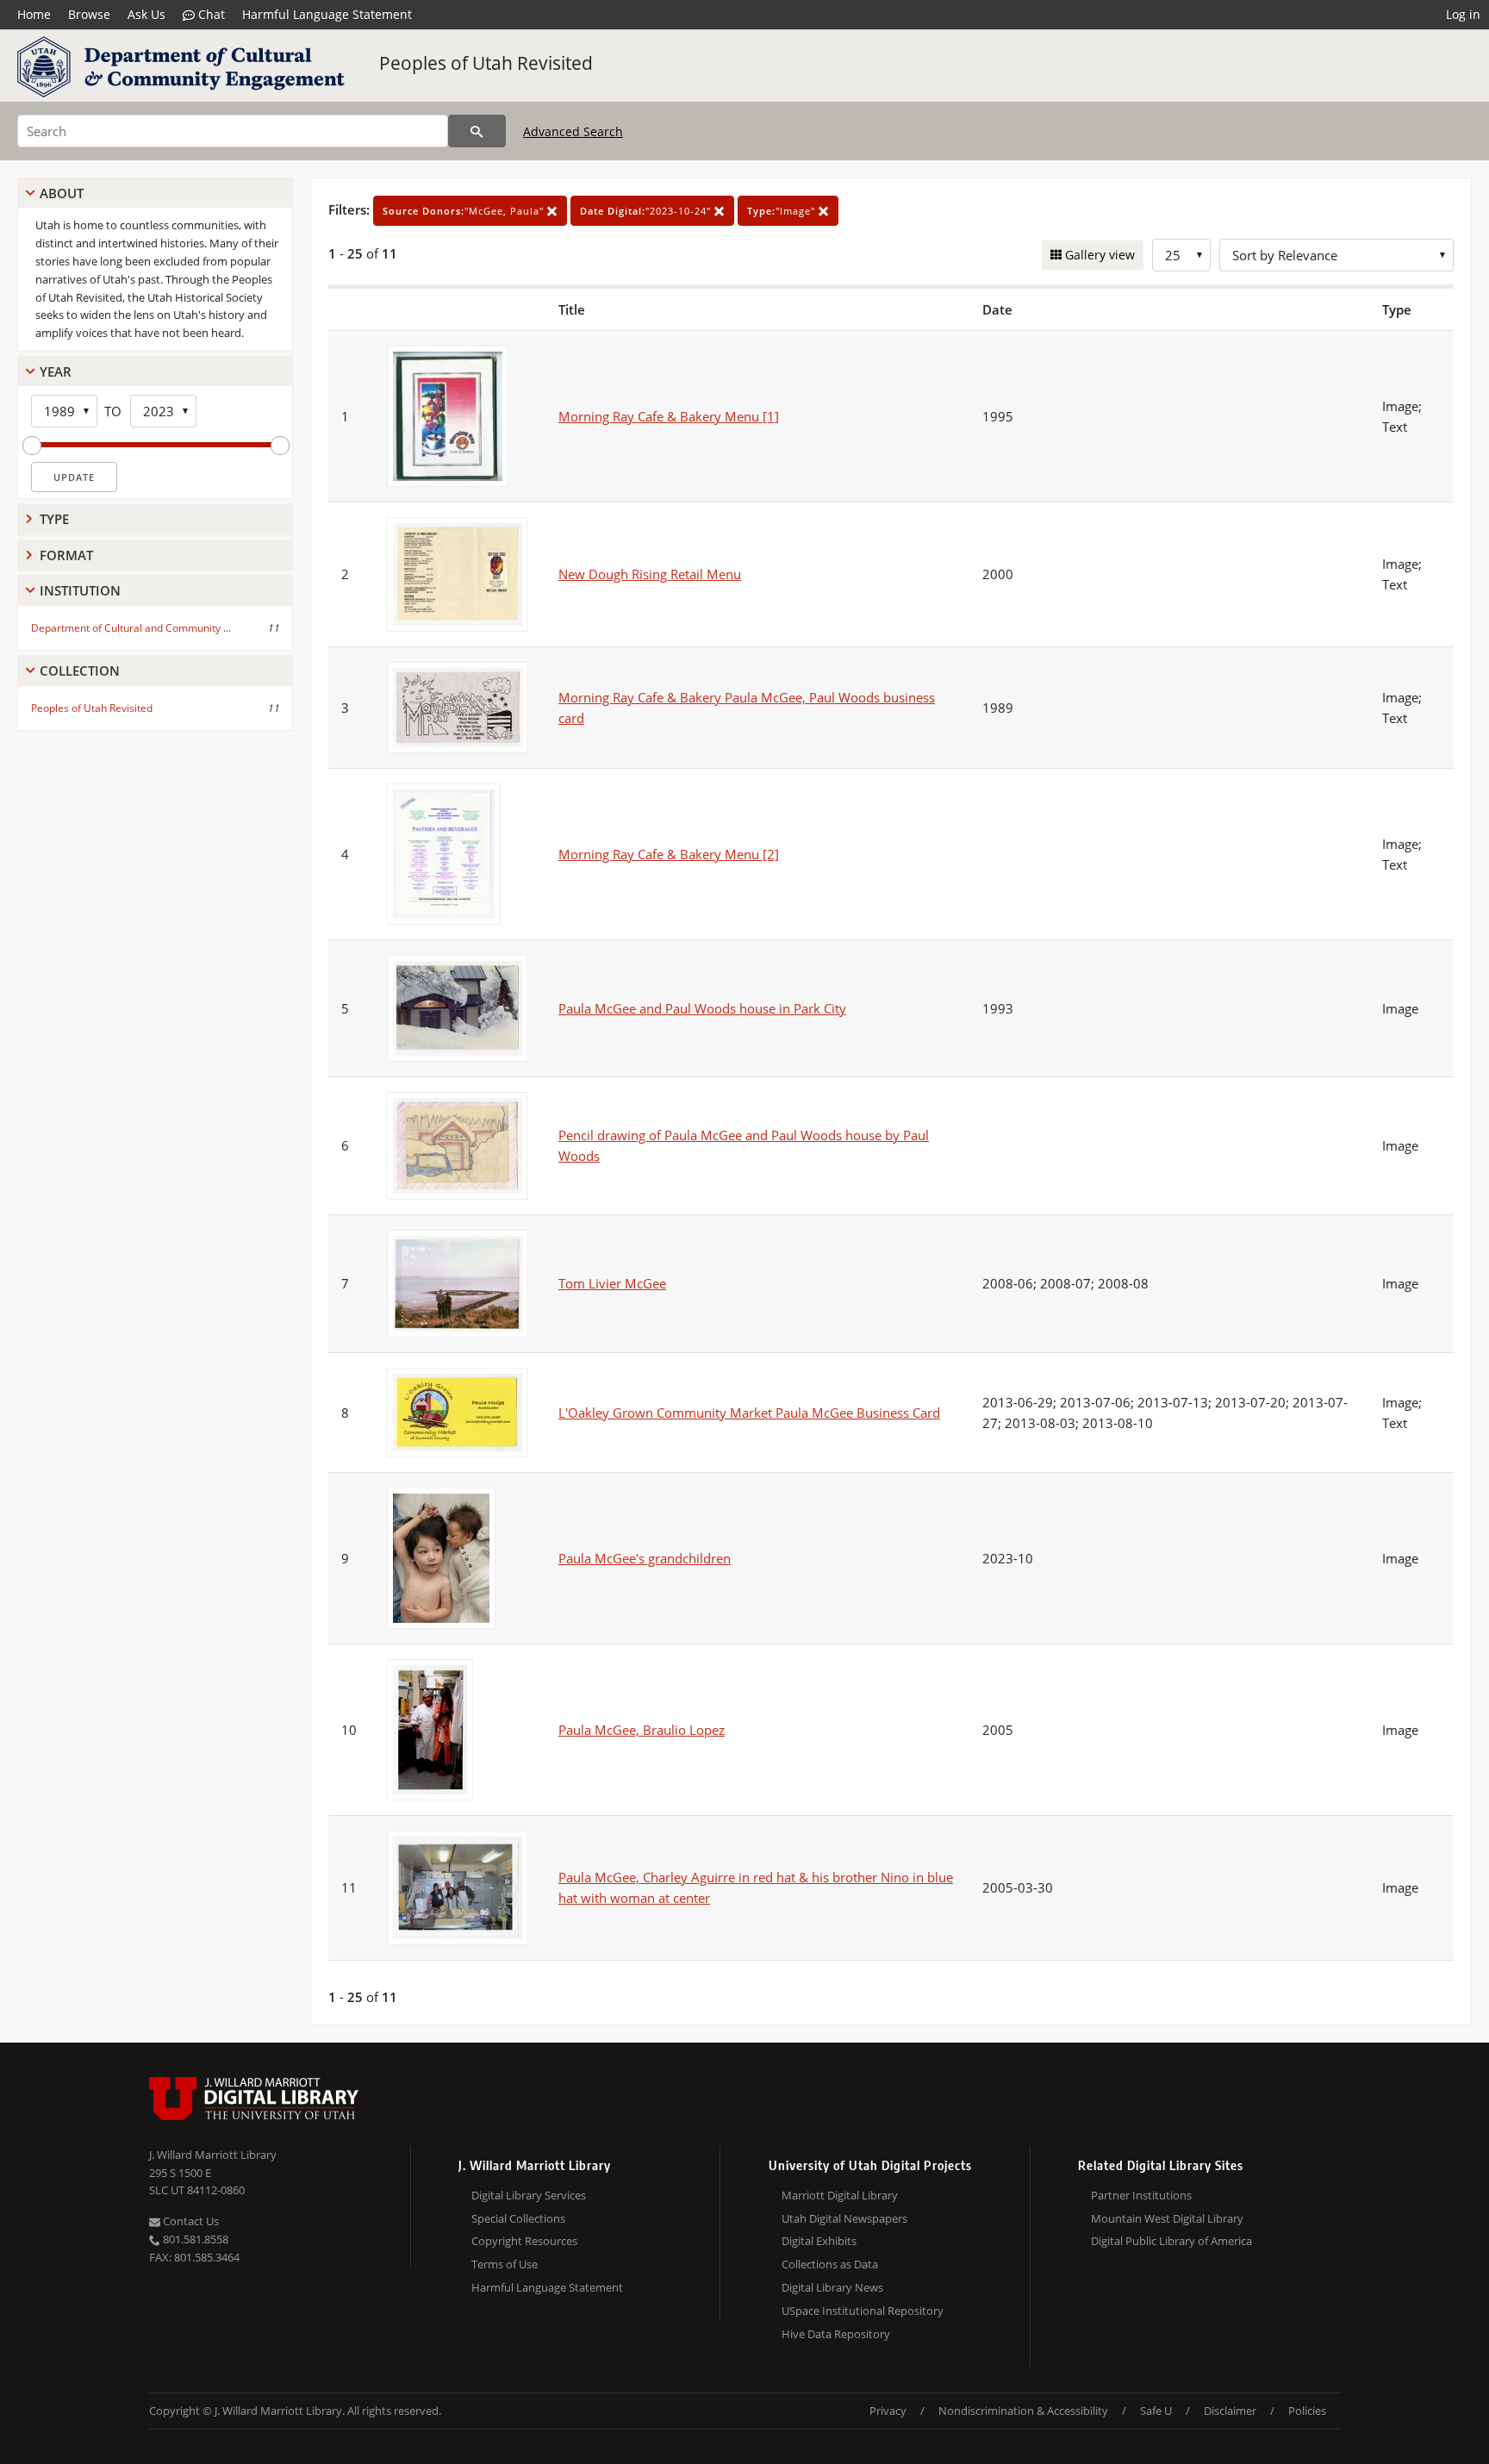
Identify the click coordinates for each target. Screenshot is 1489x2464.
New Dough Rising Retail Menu (650, 574)
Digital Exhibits (819, 2241)
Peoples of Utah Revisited (486, 63)
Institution (80, 590)
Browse (89, 14)
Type (54, 519)
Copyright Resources (524, 2241)
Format (66, 555)
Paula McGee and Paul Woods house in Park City (702, 1008)
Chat (210, 14)
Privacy (888, 2411)
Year (56, 371)
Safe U (1156, 2411)
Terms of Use (505, 2264)
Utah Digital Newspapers (844, 2218)
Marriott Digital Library (840, 2195)
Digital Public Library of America (1171, 2241)
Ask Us (146, 14)
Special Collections (518, 2218)
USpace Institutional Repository (863, 2311)
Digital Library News (832, 2287)
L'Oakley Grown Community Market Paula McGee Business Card (749, 1413)
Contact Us (190, 2221)
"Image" (783, 211)
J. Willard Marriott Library (213, 2155)
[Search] (477, 131)
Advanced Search (573, 131)
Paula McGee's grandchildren (645, 1558)
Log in (1463, 14)
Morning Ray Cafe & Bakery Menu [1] (669, 416)
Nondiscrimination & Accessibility (1023, 2411)
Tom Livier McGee (612, 1283)
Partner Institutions (1141, 2195)
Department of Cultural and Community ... (131, 628)
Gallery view (1098, 255)
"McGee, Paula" (465, 211)
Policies (1307, 2411)
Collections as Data (830, 2264)
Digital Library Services (529, 2195)
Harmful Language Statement (327, 14)
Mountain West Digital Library (1167, 2218)
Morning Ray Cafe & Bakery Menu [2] (669, 854)
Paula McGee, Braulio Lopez (642, 1730)
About (62, 193)
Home (34, 14)
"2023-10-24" (647, 211)
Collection (80, 671)
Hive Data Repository (836, 2334)
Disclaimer (1230, 2411)
